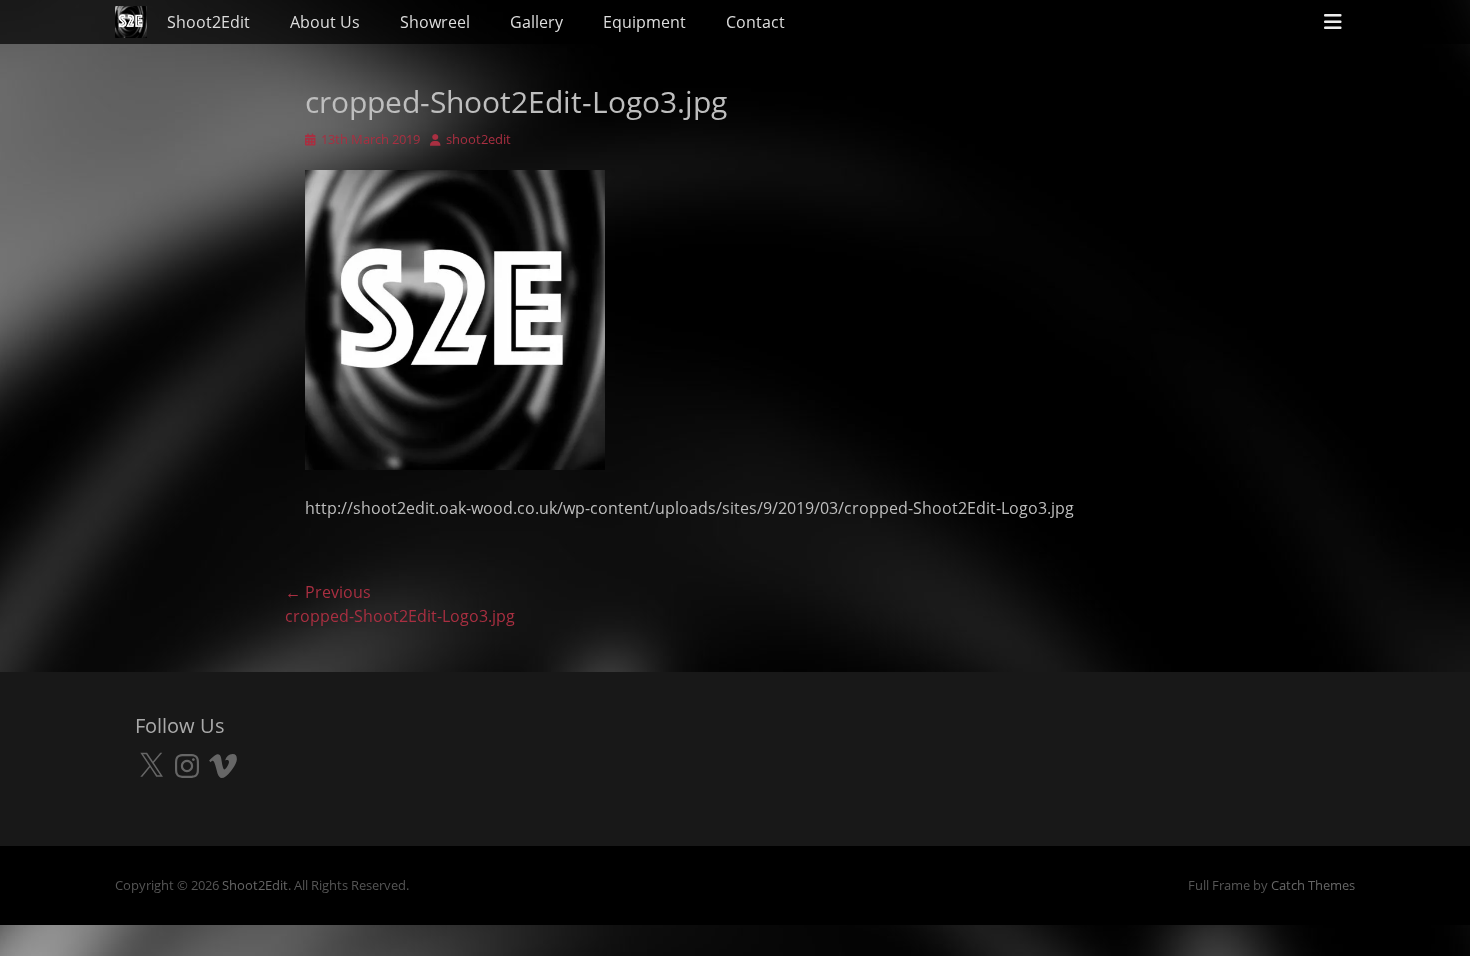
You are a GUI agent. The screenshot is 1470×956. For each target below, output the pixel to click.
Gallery (536, 22)
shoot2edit (478, 139)
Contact (755, 22)
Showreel (435, 22)
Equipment (644, 22)
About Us (325, 22)
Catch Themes (1313, 885)
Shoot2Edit (208, 22)
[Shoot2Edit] (131, 22)
